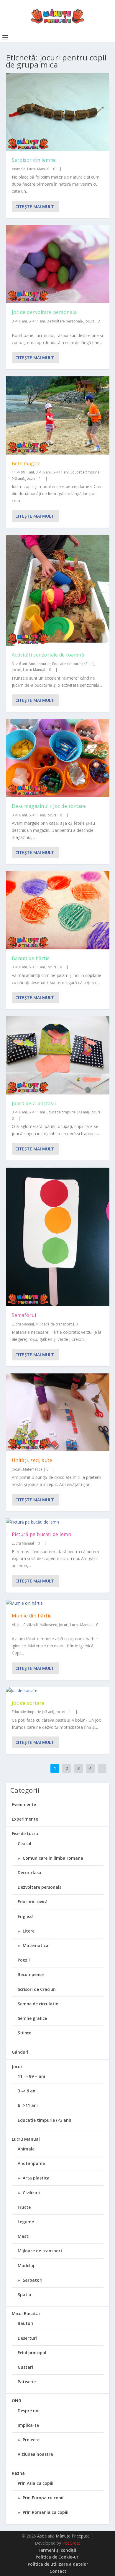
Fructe (24, 2207)
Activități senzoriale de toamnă (48, 655)
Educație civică (33, 1902)
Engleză (26, 1916)
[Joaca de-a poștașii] (58, 1055)
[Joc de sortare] (58, 1691)
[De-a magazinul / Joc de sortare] (58, 758)
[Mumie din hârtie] (58, 1603)
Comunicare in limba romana (53, 1858)
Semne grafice (32, 2018)
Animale (19, 169)
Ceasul (24, 1844)
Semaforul (24, 1315)
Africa (17, 1625)
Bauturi (26, 2323)
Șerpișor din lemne (34, 160)
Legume (26, 2222)
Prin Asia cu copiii (36, 2483)
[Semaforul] (58, 1237)
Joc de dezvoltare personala (44, 312)
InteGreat (71, 2543)
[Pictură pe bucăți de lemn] (58, 1522)
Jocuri (89, 321)
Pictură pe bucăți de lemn (42, 1534)
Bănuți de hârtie (31, 958)
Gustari (25, 2367)
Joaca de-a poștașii (34, 1103)
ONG (17, 2401)
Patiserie (27, 2382)
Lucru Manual (38, 169)
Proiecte (31, 2440)
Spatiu (24, 2295)
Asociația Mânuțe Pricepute (63, 2536)
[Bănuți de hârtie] (58, 910)
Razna (18, 2473)
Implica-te (28, 2425)
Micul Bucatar (26, 2313)
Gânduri (20, 2052)
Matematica (33, 1469)
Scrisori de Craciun (37, 1989)
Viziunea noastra (35, 2454)
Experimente (25, 1819)
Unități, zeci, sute (32, 1460)
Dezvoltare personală (65, 321)
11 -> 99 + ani (23, 472)
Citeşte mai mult (35, 207)
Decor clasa (29, 1873)
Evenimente (24, 1804)
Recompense (31, 1974)
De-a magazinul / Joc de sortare (49, 806)
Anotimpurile (40, 664)
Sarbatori (33, 2280)
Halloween (48, 1625)
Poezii (24, 1960)
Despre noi (29, 2411)
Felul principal (32, 2353)
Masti (24, 2236)
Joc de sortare (28, 1703)
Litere (29, 1931)
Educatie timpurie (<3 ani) (73, 664)
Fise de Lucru (25, 1833)
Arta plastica (36, 2178)
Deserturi (27, 2338)
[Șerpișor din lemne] (58, 112)
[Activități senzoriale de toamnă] (58, 590)
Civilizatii (31, 1625)
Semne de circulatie (38, 2004)
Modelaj (26, 2266)
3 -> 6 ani (19, 321)
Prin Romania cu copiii (46, 2512)
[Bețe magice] (58, 415)
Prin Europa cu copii (43, 2498)
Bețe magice (26, 463)
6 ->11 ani (37, 321)
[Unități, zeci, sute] (58, 1412)
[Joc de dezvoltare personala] (58, 264)
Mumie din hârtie (32, 1616)
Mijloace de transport (54, 1324)
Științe (24, 2033)
